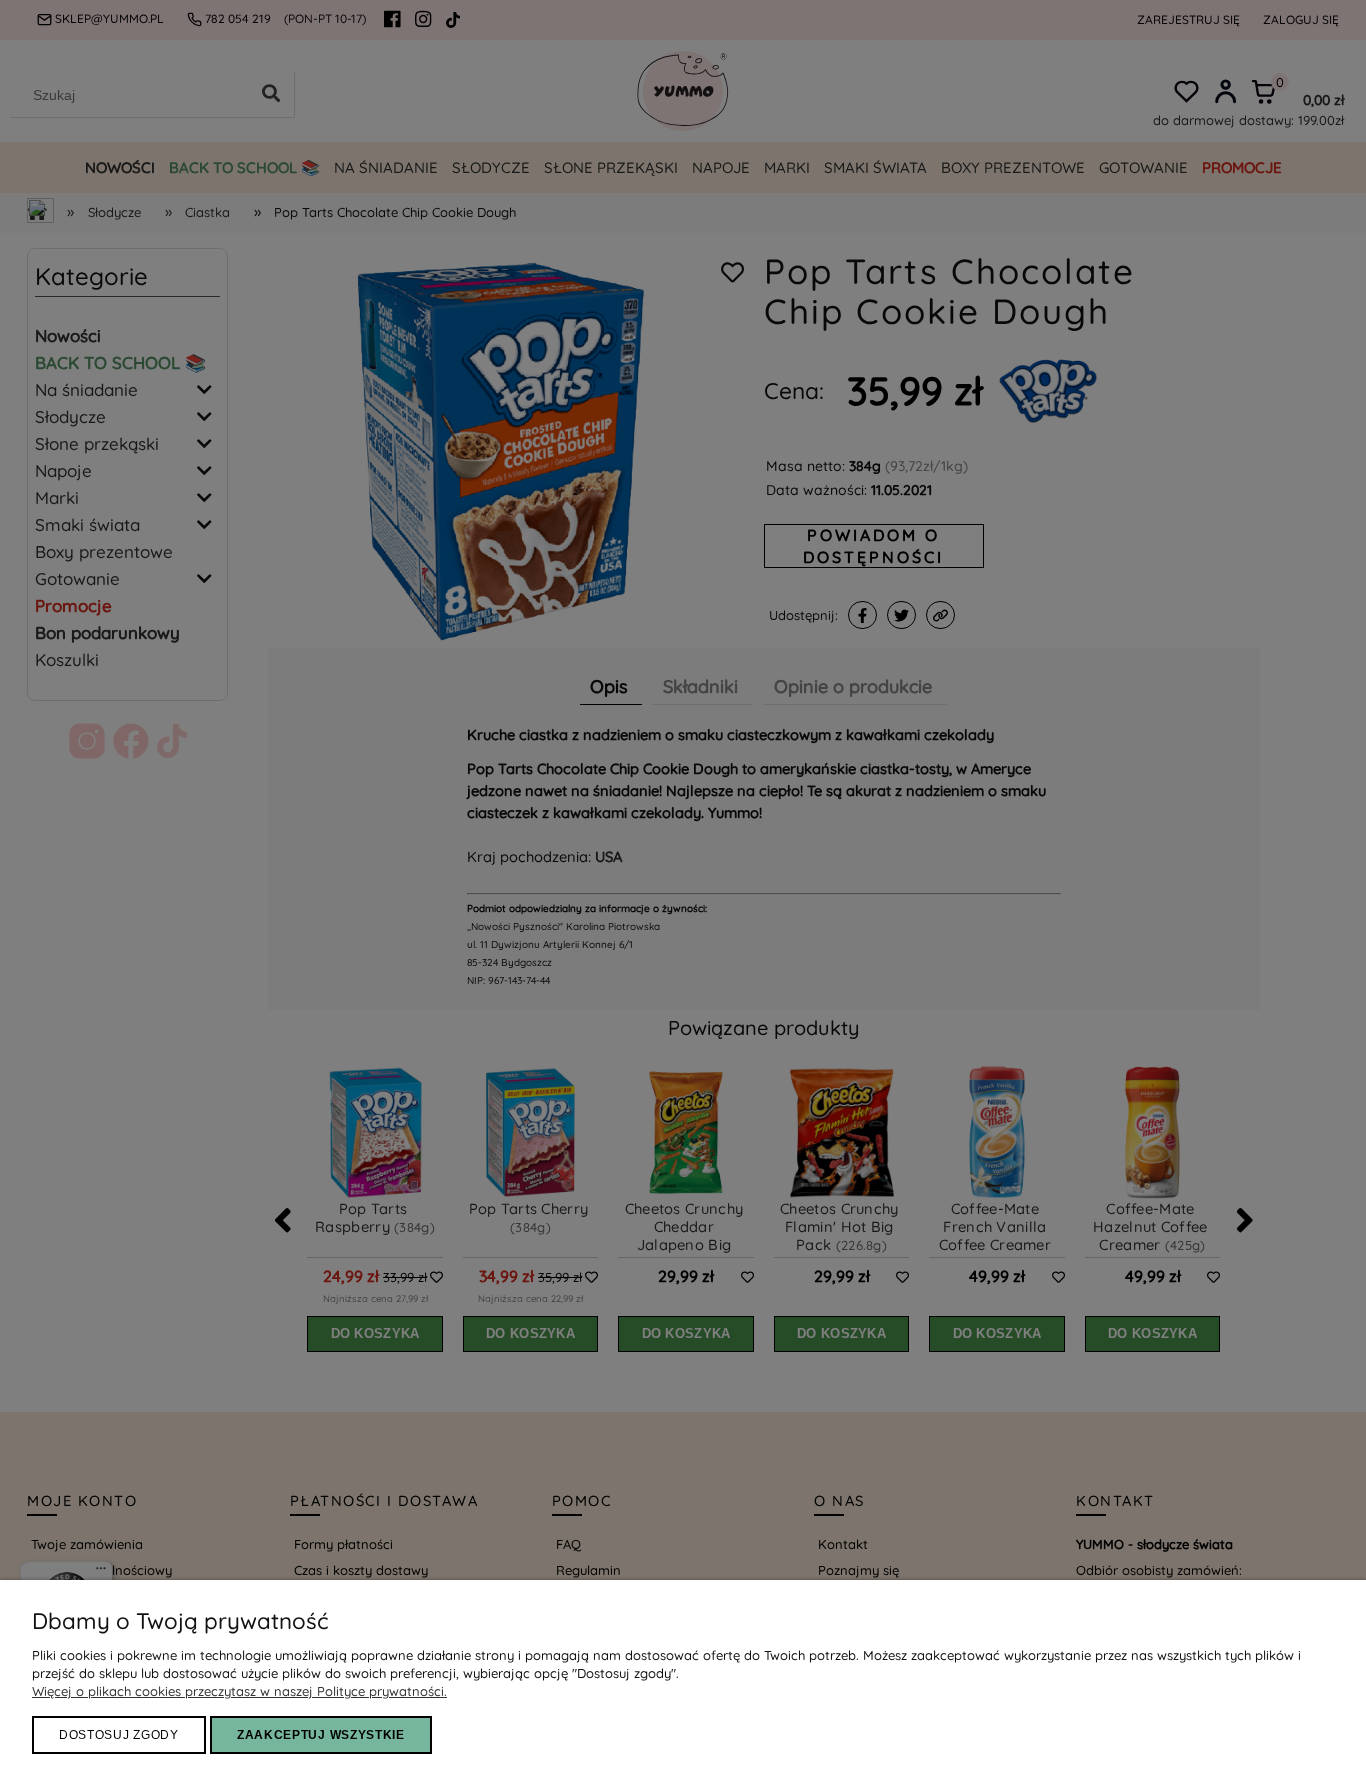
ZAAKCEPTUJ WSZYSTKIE (321, 1735)
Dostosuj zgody (119, 1735)
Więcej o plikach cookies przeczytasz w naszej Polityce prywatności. (239, 1691)
